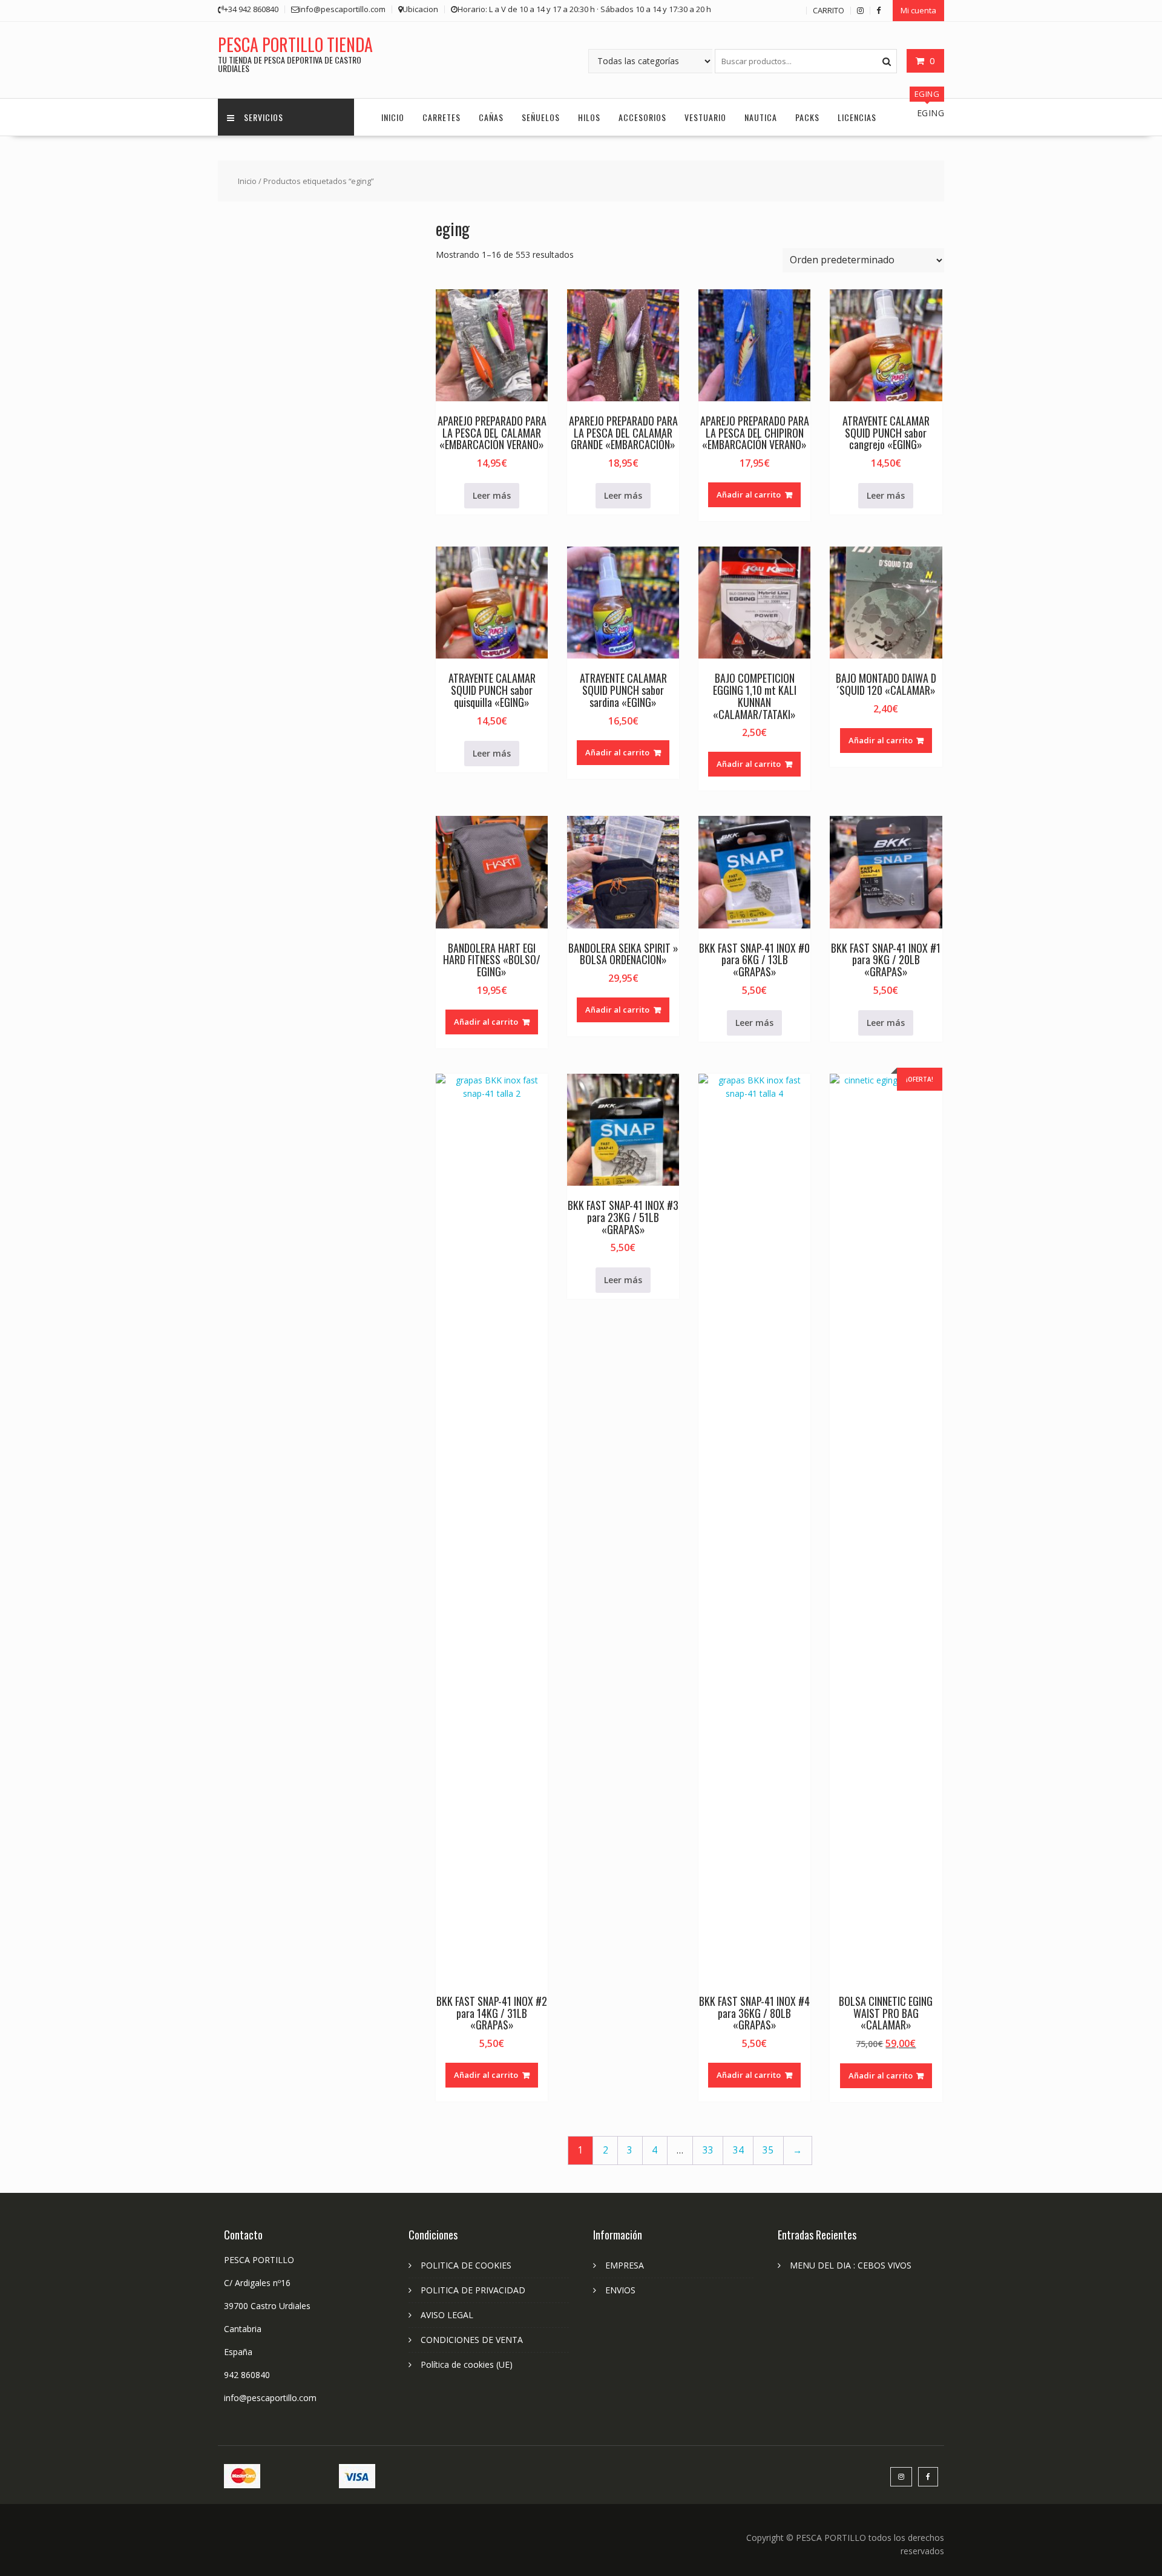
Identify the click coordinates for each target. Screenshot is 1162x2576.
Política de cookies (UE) (467, 2364)
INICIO (393, 117)
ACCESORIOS (642, 117)
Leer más (492, 495)
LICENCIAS (857, 117)
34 (738, 2150)
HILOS (589, 117)
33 (708, 2150)
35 (768, 2150)
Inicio (247, 181)
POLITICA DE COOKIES (466, 2265)
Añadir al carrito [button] (749, 494)
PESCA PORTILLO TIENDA (295, 44)
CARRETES (441, 117)
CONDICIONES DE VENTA (472, 2340)
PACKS (807, 117)
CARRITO (829, 10)
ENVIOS (620, 2290)
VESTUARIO (705, 117)
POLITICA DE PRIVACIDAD (473, 2290)
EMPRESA (625, 2265)
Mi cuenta (918, 10)
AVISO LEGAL (447, 2315)
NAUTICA (761, 117)
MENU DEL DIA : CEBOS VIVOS (851, 2265)
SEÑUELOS (541, 117)
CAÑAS (491, 117)
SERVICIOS (264, 117)
